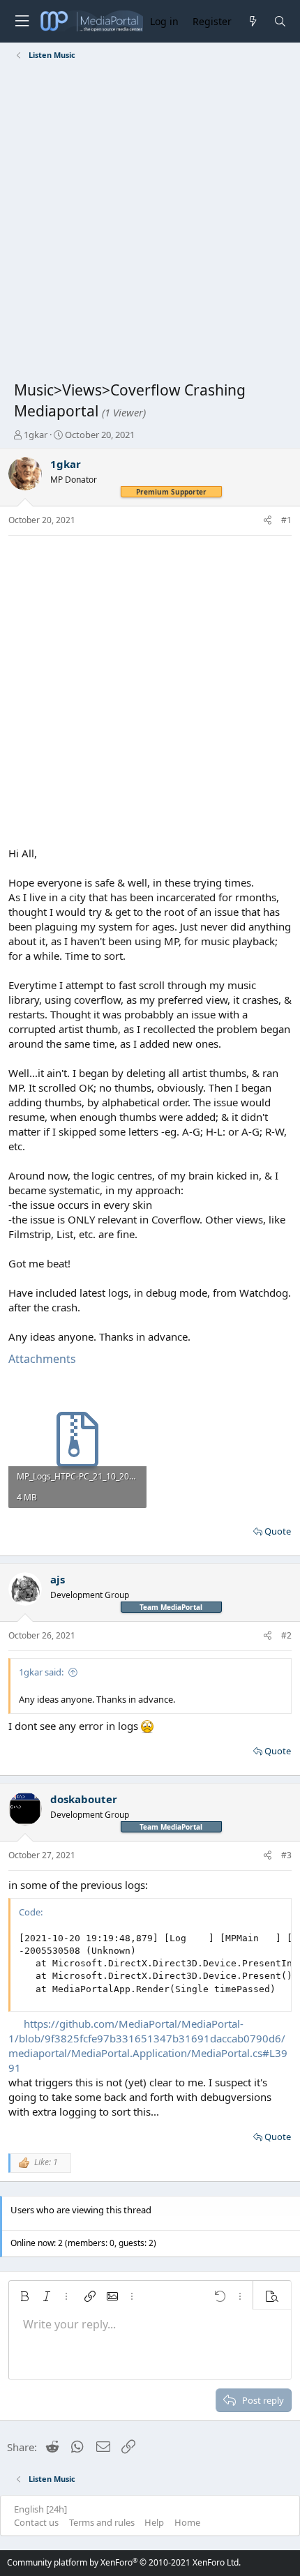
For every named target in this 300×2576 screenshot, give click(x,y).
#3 (286, 1855)
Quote (278, 1531)
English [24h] (40, 2509)
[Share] (268, 521)
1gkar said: (41, 1672)
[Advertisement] (150, 223)
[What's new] (252, 21)
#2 (286, 1635)
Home (187, 2522)
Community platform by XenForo (124, 2562)
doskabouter (84, 1799)
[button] (24, 2296)
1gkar (36, 435)
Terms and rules (102, 2522)
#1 (286, 520)
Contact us (36, 2522)
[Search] (280, 21)
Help (154, 2522)
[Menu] (22, 21)
